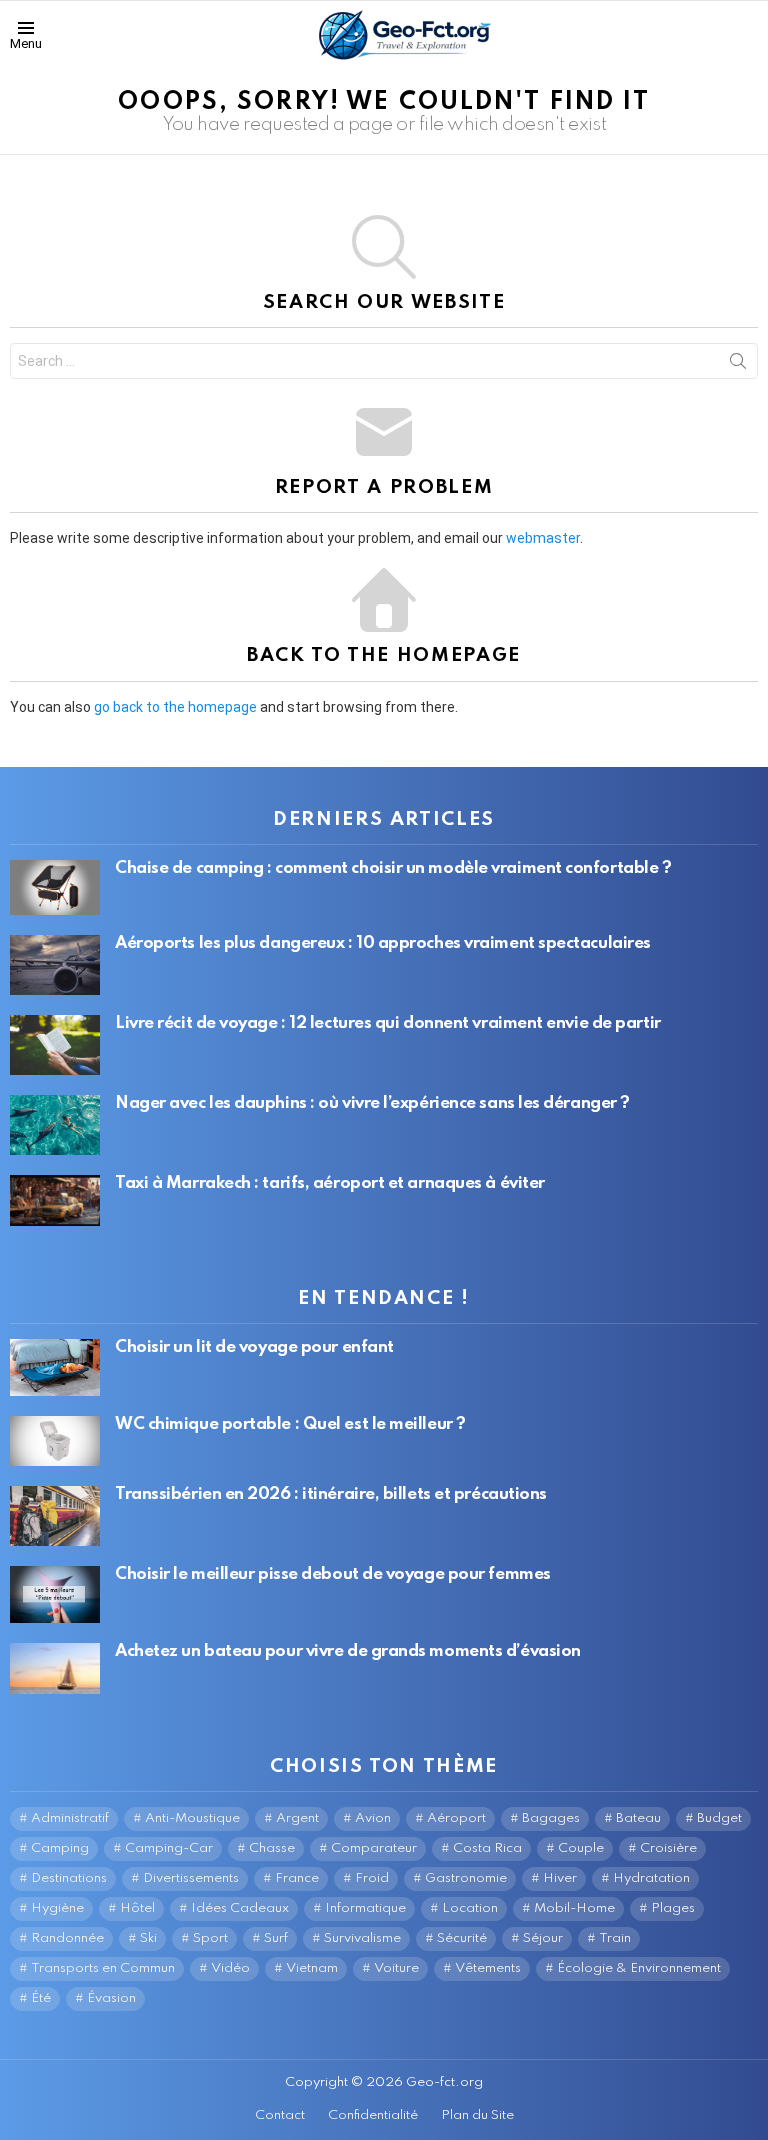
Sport (210, 1938)
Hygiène (57, 1908)
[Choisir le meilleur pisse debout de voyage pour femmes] (55, 1594)
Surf (276, 1938)
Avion (373, 1818)
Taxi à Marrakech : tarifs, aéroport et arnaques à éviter (330, 1183)
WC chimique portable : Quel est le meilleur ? (290, 1424)
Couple (581, 1848)
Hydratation (651, 1878)
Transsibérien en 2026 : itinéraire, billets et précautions (331, 1494)
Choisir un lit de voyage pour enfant (254, 1347)
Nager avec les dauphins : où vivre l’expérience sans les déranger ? (372, 1103)
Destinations (69, 1878)
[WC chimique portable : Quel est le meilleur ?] (55, 1441)
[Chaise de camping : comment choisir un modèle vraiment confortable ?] (55, 888)
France (297, 1878)
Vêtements (488, 1968)
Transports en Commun (103, 1968)
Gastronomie (466, 1878)
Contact (280, 2115)
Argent (297, 1818)
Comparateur (374, 1848)
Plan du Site (477, 2115)
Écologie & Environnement (639, 1968)
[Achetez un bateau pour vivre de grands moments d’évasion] (55, 1668)
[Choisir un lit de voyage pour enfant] (55, 1367)
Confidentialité (373, 2115)
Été (41, 1998)
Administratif (70, 1818)
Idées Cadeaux (240, 1908)
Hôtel (137, 1908)
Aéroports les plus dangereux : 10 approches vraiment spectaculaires (383, 943)
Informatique (365, 1908)
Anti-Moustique (192, 1818)
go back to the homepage (175, 707)
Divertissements (191, 1878)
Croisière (668, 1848)
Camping (60, 1848)
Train (615, 1938)
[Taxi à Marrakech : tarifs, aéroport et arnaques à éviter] (55, 1200)
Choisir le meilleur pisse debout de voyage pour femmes (333, 1574)
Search (738, 365)
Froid (372, 1878)
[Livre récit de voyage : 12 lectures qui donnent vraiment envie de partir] (55, 1045)
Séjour (543, 1938)
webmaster (543, 538)
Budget (719, 1818)
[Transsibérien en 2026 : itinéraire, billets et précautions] (55, 1516)
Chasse (272, 1848)
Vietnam (312, 1968)
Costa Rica (487, 1848)
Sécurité (462, 1938)
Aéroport (456, 1818)
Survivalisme (362, 1938)
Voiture (396, 1968)
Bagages (551, 1818)
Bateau (638, 1818)
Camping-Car (169, 1848)
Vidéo (230, 1968)
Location (470, 1908)
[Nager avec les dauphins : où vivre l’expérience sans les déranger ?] (55, 1125)
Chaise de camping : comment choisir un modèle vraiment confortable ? (393, 868)
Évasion (111, 1998)
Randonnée (67, 1938)
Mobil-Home (574, 1908)
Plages (673, 1908)
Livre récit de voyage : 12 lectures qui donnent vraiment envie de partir (388, 1023)
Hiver (560, 1878)
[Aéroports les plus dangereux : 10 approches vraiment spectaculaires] (55, 965)
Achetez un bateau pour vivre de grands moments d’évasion (348, 1651)
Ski (148, 1938)
